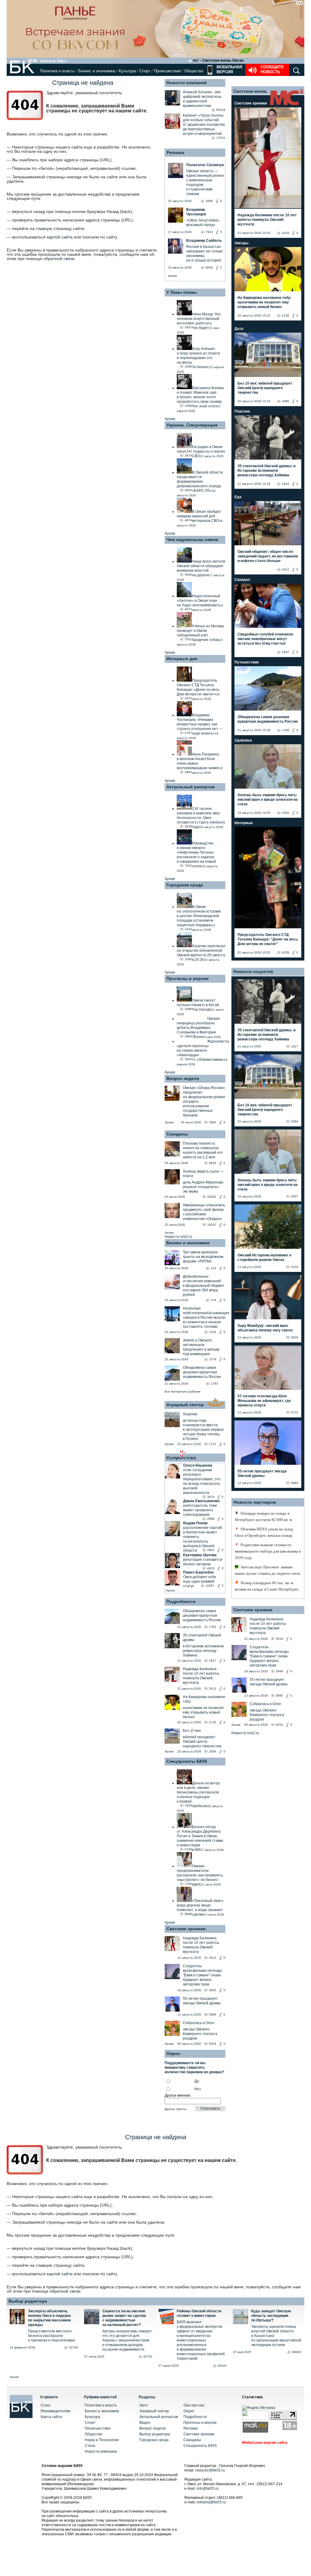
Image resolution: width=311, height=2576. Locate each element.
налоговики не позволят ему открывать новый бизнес (204, 1712)
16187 (212, 1225)
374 (214, 1300)
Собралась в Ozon (199, 2023)
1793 (214, 1384)
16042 (212, 1197)
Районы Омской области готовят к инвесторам (199, 2313)
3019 (279, 1639)
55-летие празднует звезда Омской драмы (202, 2001)
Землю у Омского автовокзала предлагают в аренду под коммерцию (201, 1347)
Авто (144, 2405)
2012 (285, 569)
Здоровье (243, 740)
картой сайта (60, 237)
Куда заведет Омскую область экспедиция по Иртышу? (271, 2316)
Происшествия (167, 71)
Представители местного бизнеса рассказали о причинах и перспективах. (52, 2336)
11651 (210, 1586)
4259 (285, 952)
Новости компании (101, 2451)
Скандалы (177, 1134)
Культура (127, 71)
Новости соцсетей (253, 971)
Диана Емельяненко (201, 1501)
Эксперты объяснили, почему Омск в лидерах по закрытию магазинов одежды (50, 2318)
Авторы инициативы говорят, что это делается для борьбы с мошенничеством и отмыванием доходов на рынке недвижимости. (127, 2340)
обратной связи (59, 259)
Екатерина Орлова (200, 1555)
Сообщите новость (272, 69)
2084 (213, 1751)
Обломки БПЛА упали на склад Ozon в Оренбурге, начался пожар (264, 1532)
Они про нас (194, 2405)
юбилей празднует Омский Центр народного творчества (202, 1742)
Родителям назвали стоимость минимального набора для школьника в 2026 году (268, 1551)
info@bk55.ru (208, 2489)
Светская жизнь (250, 91)
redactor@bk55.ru (210, 2470)
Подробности (181, 1601)
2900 (213, 1122)
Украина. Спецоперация (192, 425)
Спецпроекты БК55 (187, 1761)
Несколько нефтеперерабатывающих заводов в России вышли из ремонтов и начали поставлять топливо (206, 1317)
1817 (213, 1661)
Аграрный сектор (185, 1405)
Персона (242, 411)
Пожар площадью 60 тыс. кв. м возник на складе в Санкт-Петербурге (267, 1586)
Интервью (244, 823)
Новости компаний (187, 83)
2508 (285, 813)
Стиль (90, 2446)
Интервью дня (182, 659)
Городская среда (185, 885)
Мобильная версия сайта (265, 2443)
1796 (285, 730)
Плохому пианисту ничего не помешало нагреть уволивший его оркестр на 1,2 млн (203, 1150)
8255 (279, 1725)
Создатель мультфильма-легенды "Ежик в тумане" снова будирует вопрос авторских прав (202, 1975)
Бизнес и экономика (97, 71)
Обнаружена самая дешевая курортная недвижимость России (202, 1372)
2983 (211, 1550)
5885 (279, 1696)
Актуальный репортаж (191, 787)
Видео (145, 2423)
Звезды (241, 243)
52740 (73, 2347)
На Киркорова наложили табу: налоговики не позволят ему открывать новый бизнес (265, 302)
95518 (221, 110)
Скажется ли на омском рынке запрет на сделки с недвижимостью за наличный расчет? (124, 2318)
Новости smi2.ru (178, 1237)
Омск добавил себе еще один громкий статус (200, 1581)
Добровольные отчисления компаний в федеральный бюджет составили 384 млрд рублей (204, 1286)
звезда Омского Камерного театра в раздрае (200, 2034)
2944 (279, 1671)
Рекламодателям (55, 2411)
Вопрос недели (183, 1078)
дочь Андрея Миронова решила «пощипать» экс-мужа (203, 1187)
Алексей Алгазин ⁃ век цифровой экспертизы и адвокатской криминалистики (202, 99)
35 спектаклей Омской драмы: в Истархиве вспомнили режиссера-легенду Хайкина (267, 471)
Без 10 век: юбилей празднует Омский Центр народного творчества (265, 388)
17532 (221, 138)
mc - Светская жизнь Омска (218, 60)
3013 (213, 1689)
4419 (211, 1568)
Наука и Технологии (102, 2440)
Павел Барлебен (198, 1572)
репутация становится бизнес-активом (203, 1562)
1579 (213, 1359)
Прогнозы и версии (188, 978)
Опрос (189, 2411)
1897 (285, 652)
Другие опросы (176, 2109)
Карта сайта (51, 2417)
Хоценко (190, 1414)
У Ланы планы (182, 292)
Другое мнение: (178, 2095)
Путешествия (247, 662)
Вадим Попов (195, 1523)
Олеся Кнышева (198, 1465)
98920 (297, 2352)
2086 (285, 401)
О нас (46, 2405)
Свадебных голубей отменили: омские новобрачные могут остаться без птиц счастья (266, 639)
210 (214, 1268)
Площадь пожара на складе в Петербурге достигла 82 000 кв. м (263, 1516)
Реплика (176, 152)
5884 (213, 2014)
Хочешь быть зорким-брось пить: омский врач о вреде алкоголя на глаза (268, 800)
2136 (285, 315)
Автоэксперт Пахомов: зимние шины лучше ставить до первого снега (268, 1570)
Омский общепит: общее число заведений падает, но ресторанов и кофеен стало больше (268, 556)
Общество (194, 71)
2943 (213, 1990)
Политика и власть (57, 71)
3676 (211, 1497)
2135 (213, 1722)
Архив (172, 276)
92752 (148, 2357)
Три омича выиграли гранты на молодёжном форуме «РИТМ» (203, 1257)
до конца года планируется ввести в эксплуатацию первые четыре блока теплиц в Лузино (203, 1430)
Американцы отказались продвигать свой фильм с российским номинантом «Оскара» (204, 1212)
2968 (211, 1519)
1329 (213, 1332)
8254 (213, 2044)
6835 (213, 1163)
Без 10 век (192, 1731)
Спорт (145, 71)
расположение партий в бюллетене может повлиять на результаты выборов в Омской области (203, 1539)
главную (44, 228)
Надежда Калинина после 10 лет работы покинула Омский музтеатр (201, 1676)
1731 (213, 1444)
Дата (239, 329)
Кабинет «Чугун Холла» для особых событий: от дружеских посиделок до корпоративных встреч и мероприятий (204, 125)
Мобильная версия (229, 69)
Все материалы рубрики (183, 1391)
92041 (222, 2366)
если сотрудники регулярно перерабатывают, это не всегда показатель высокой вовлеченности (202, 1481)
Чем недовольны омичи (192, 540)
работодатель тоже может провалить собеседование (200, 1510)
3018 (285, 233)
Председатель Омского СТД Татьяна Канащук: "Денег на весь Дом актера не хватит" (268, 939)
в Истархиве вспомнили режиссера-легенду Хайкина (203, 1651)
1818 (285, 484)
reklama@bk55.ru (211, 2502)
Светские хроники (186, 1929)
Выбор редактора (28, 2301)
